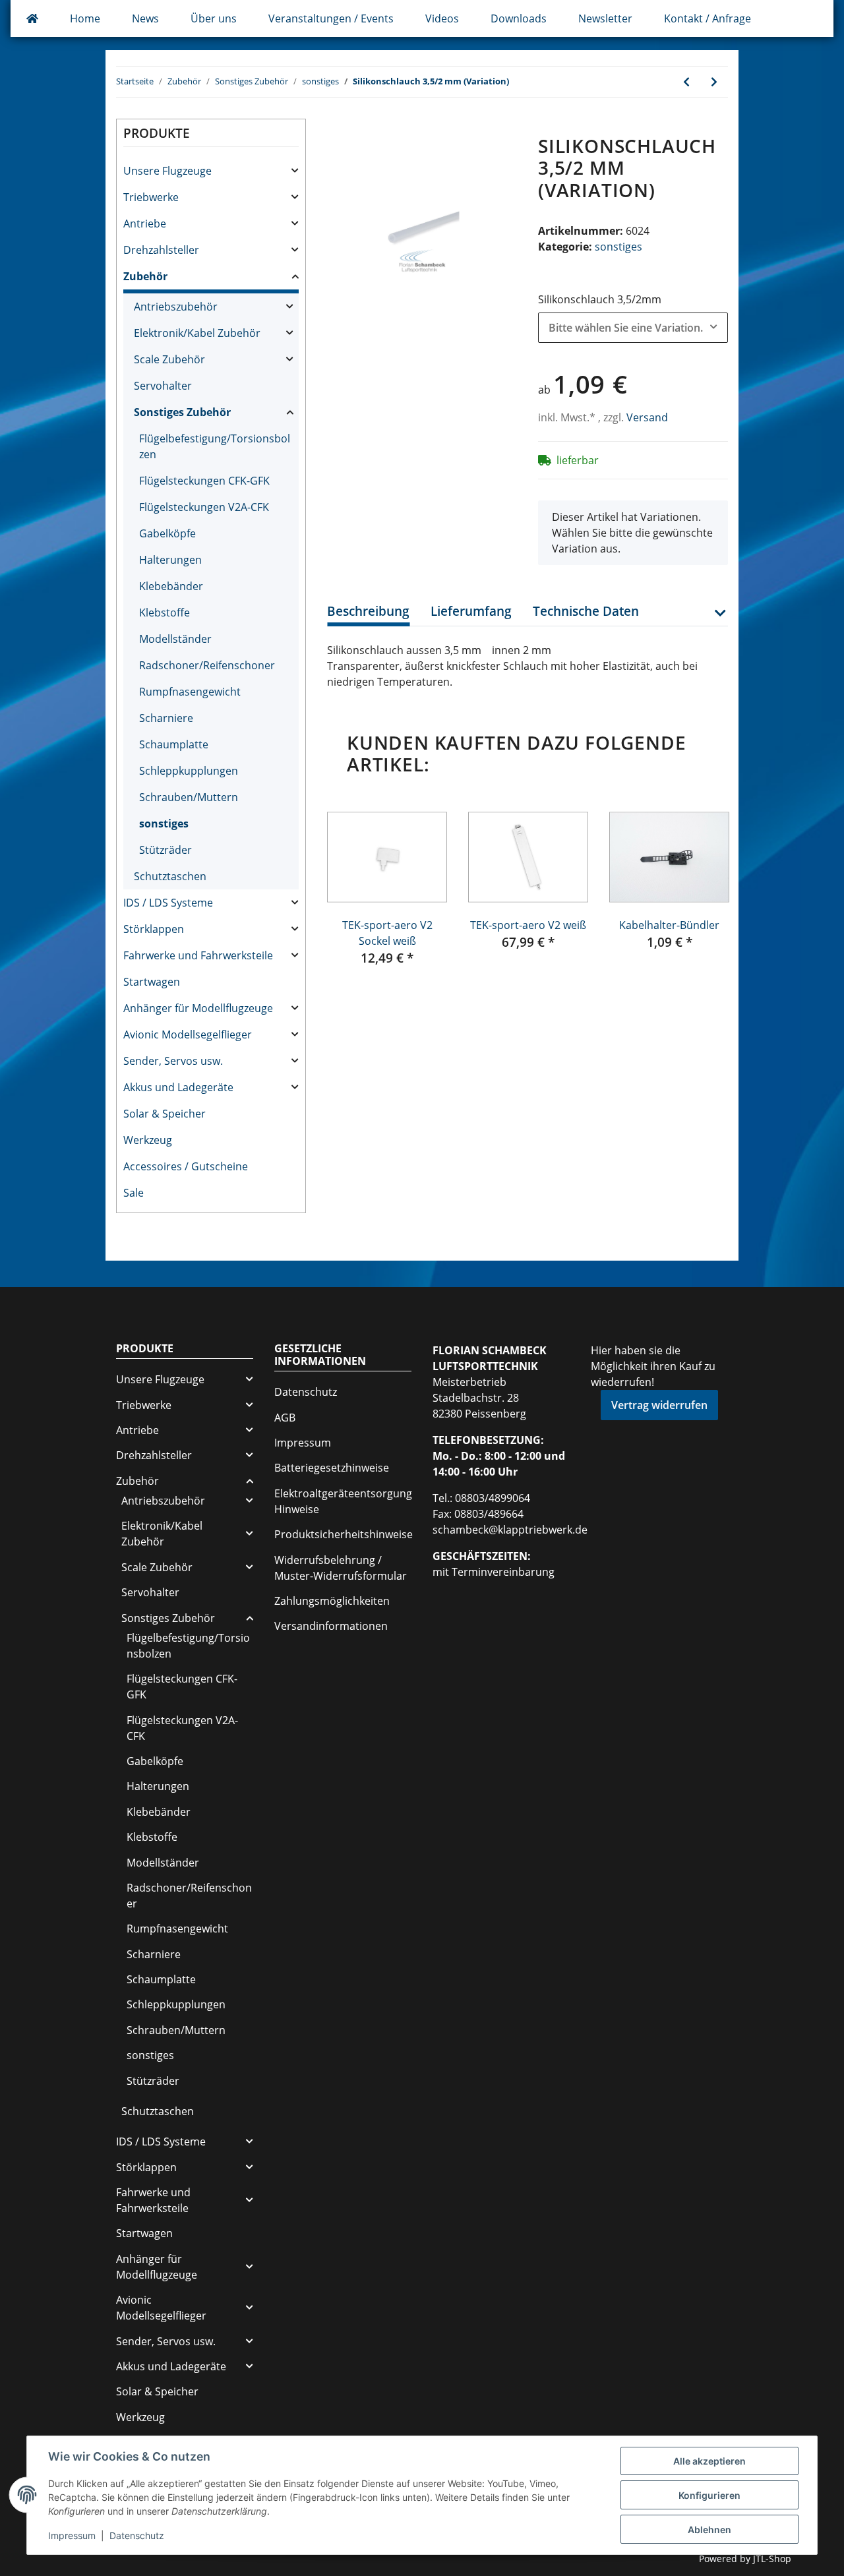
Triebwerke (151, 197)
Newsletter (605, 18)
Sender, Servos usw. (173, 1061)
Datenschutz (306, 1392)
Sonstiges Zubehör (182, 412)
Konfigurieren (709, 2495)
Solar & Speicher (165, 1114)
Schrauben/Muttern (189, 797)
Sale (134, 1193)
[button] (720, 621)
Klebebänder (171, 586)
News (145, 18)
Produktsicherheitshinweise (344, 1534)
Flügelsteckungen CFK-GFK (204, 481)
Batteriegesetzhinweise (332, 1468)
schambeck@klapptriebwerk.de (510, 1530)
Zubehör (145, 276)
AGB (285, 1418)
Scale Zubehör (169, 359)
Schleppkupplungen (189, 771)
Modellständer (175, 639)
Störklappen (154, 929)
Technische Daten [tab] (586, 611)
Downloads (519, 18)
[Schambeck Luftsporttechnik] (32, 18)
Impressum (303, 1443)
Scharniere (166, 718)
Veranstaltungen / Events (331, 18)
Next (706, 898)
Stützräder (166, 850)
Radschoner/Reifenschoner (207, 665)
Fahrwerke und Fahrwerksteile (198, 955)
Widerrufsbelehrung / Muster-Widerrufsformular (341, 1568)
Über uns (214, 18)
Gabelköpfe (167, 533)
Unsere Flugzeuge (167, 171)
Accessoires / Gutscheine (186, 1166)
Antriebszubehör (176, 307)
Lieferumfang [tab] (471, 611)
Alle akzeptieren (709, 2461)
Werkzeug (148, 1140)
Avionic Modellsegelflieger (188, 1034)
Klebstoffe (165, 613)
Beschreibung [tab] (368, 611)
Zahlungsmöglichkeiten (332, 1601)
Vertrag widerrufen (659, 1405)
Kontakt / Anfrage (708, 18)
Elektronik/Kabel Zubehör (197, 333)
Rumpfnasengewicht (190, 692)
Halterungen (170, 560)
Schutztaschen (170, 876)
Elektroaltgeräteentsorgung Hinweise (343, 1501)
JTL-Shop (772, 2559)
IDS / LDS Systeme (168, 903)
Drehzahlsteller (161, 250)
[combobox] (633, 328)
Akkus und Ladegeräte (178, 1087)
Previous (349, 898)
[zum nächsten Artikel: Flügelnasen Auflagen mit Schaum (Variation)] (714, 82)
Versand (647, 417)
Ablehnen (709, 2530)
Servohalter (163, 386)
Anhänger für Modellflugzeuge (198, 1008)
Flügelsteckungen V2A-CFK (204, 507)
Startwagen (152, 982)
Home (85, 18)
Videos (442, 18)
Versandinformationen (331, 1626)
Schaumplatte (174, 744)
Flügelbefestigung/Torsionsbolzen (215, 446)
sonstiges (618, 247)
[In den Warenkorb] (338, 128)
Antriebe (145, 224)
